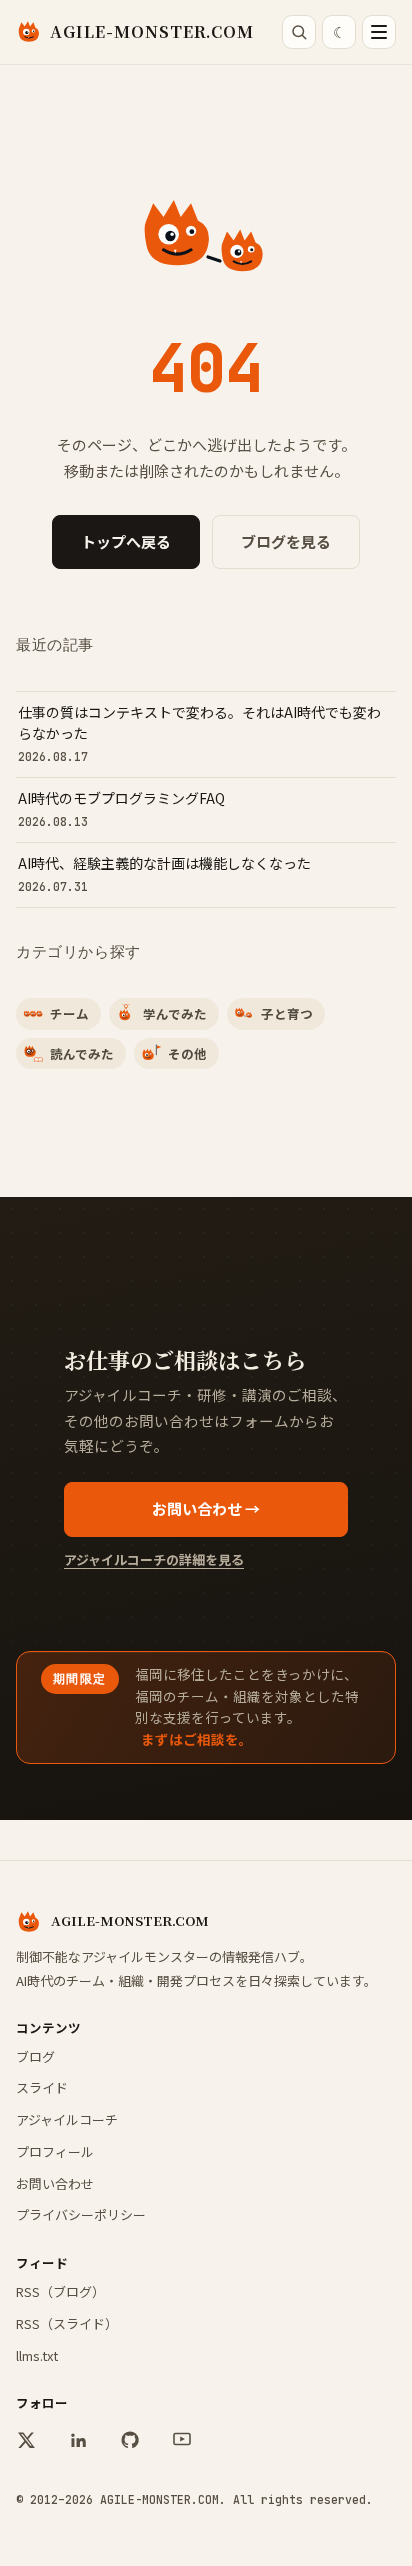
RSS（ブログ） (60, 2291)
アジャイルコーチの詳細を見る (154, 1559)
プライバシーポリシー (81, 2214)
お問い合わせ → (206, 1508)
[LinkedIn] (78, 2440)
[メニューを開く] (379, 32)
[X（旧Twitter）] (26, 2440)
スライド (42, 2087)
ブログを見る (286, 541)
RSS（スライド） (67, 2323)
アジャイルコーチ (67, 2119)
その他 (187, 1053)
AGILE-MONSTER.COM (152, 31)
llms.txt (37, 2355)
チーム (69, 1013)
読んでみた (82, 1053)
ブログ (35, 2056)
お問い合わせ (55, 2183)
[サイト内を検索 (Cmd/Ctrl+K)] (299, 32)
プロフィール (55, 2151)
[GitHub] (130, 2440)
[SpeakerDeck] (182, 2440)
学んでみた (175, 1013)
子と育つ (287, 1013)
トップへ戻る (126, 541)
